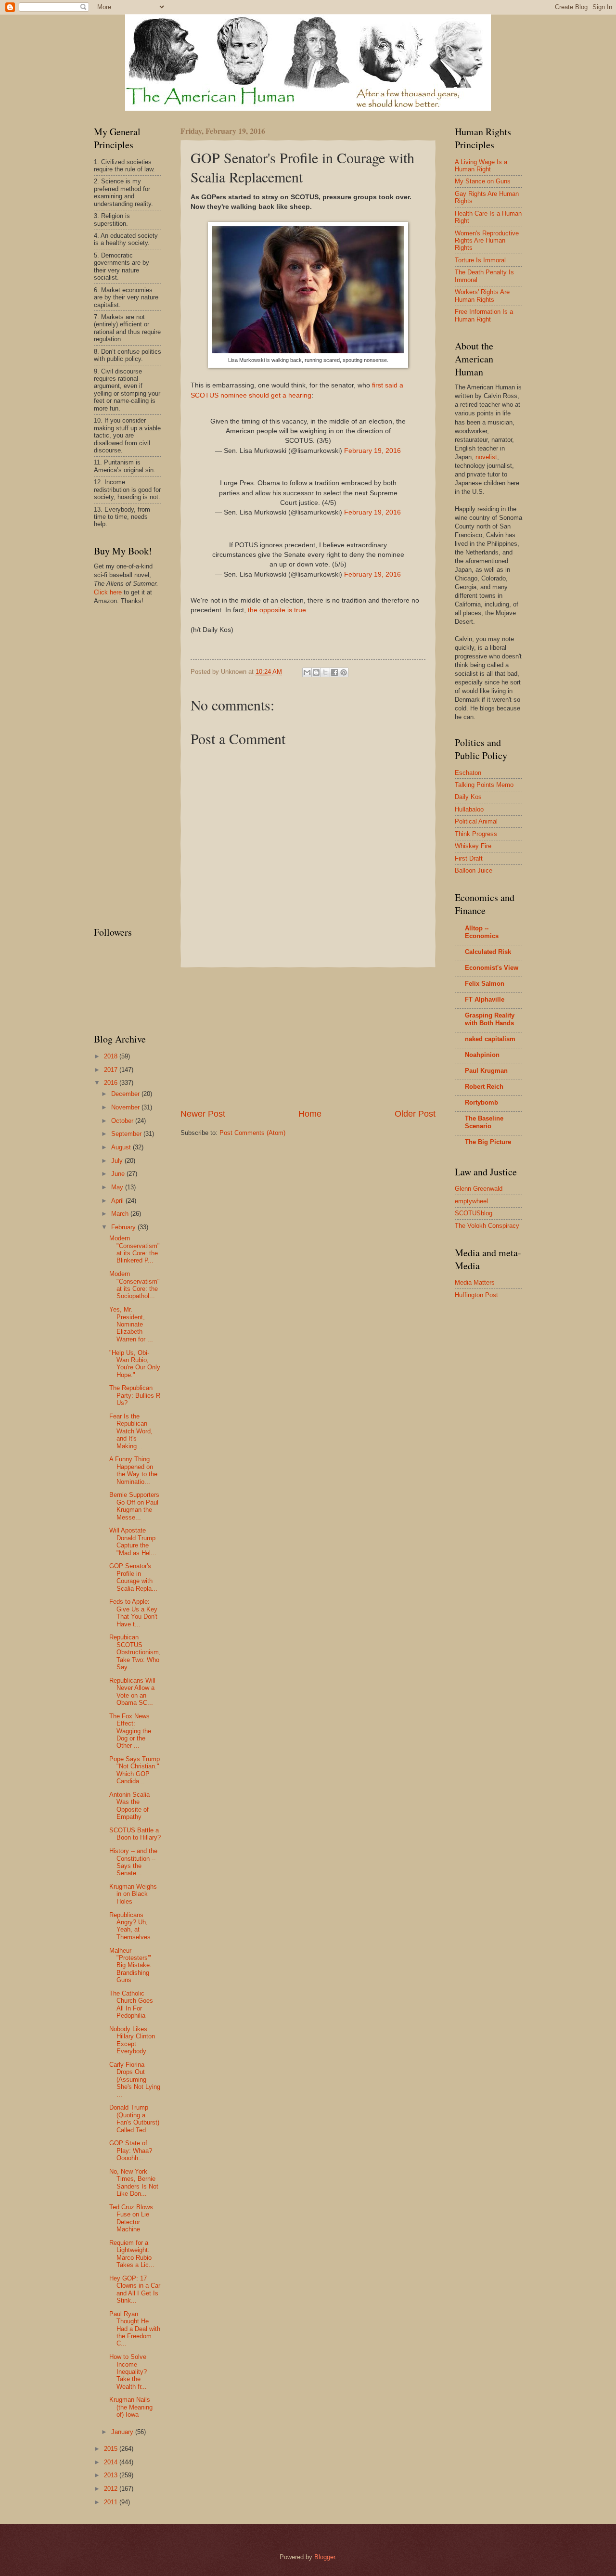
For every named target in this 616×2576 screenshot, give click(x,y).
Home (310, 1114)
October (123, 1121)
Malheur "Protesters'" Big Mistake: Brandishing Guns (130, 1965)
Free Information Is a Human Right (484, 315)
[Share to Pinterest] (344, 672)
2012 (112, 2489)
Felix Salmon (485, 984)
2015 (112, 2449)
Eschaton (468, 773)
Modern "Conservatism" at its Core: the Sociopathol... (135, 1285)
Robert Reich (484, 1087)
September (127, 1134)
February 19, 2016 (372, 451)
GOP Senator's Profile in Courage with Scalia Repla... (133, 1577)
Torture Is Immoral (480, 260)
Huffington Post (476, 1295)
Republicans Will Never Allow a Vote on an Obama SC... (132, 1692)
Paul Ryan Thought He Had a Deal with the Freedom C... (135, 2329)
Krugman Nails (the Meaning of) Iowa (131, 2407)
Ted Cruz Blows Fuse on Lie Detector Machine (131, 2218)
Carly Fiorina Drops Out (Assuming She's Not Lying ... (135, 2080)
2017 (112, 1070)
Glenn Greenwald (479, 1189)
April (118, 1201)
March (121, 1214)
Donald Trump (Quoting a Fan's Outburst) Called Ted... (134, 2119)
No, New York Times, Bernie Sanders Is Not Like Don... (134, 2183)
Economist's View (492, 968)
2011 (112, 2502)
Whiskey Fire (473, 846)
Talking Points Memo (484, 785)
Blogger (325, 2557)
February (124, 1227)
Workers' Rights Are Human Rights (482, 296)
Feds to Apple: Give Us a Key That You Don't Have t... (133, 1613)
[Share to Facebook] (334, 672)
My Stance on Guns (483, 181)
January (123, 2432)
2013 (112, 2475)
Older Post (415, 1114)
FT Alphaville (485, 999)
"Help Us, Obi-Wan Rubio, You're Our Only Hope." (135, 1364)
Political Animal (476, 821)
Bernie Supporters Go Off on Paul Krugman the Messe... (134, 1506)
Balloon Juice (474, 870)
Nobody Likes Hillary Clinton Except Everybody (132, 2040)
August (122, 1147)
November (126, 1107)
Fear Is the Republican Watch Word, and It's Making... (131, 1431)
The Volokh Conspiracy (487, 1226)
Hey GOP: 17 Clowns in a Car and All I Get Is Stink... (135, 2289)
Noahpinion (482, 1055)
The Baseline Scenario (484, 1122)
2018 (112, 1056)
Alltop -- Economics (482, 932)
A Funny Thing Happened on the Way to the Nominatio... (133, 1470)
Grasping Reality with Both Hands (490, 1019)
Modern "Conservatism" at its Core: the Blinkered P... (135, 1249)
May (118, 1187)
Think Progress (476, 834)
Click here (108, 592)
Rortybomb (481, 1102)
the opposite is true (277, 610)
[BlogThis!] (316, 672)
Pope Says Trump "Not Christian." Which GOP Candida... (135, 1770)
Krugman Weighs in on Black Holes (133, 1894)
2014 (112, 2462)
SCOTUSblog (474, 1213)
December (126, 1094)
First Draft (469, 858)
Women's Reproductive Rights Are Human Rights (487, 241)
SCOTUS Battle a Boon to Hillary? (135, 1834)
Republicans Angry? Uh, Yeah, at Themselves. (131, 1926)
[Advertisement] (308, 1038)
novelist (486, 457)
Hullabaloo (469, 809)
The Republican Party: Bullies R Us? (135, 1395)
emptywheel (471, 1201)
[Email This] (307, 672)
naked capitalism (490, 1039)
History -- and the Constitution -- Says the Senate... (133, 1862)
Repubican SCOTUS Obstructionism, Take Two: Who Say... (135, 1652)
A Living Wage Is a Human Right (481, 166)
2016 (112, 1083)
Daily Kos (468, 797)
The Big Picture (488, 1142)
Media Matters (475, 1282)
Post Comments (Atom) (252, 1133)
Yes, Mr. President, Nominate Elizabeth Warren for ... (131, 1324)
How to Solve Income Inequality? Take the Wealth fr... (128, 2372)
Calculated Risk (488, 952)
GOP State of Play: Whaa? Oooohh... (131, 2151)
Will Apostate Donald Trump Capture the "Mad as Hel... (133, 1541)
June (119, 1174)
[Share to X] (325, 672)
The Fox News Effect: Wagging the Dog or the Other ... (130, 1731)
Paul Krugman (486, 1071)
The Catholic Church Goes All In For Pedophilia (131, 2004)
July (118, 1161)
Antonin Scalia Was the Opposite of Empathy (129, 1806)
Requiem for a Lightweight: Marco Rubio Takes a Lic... (132, 2254)
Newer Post (203, 1114)
